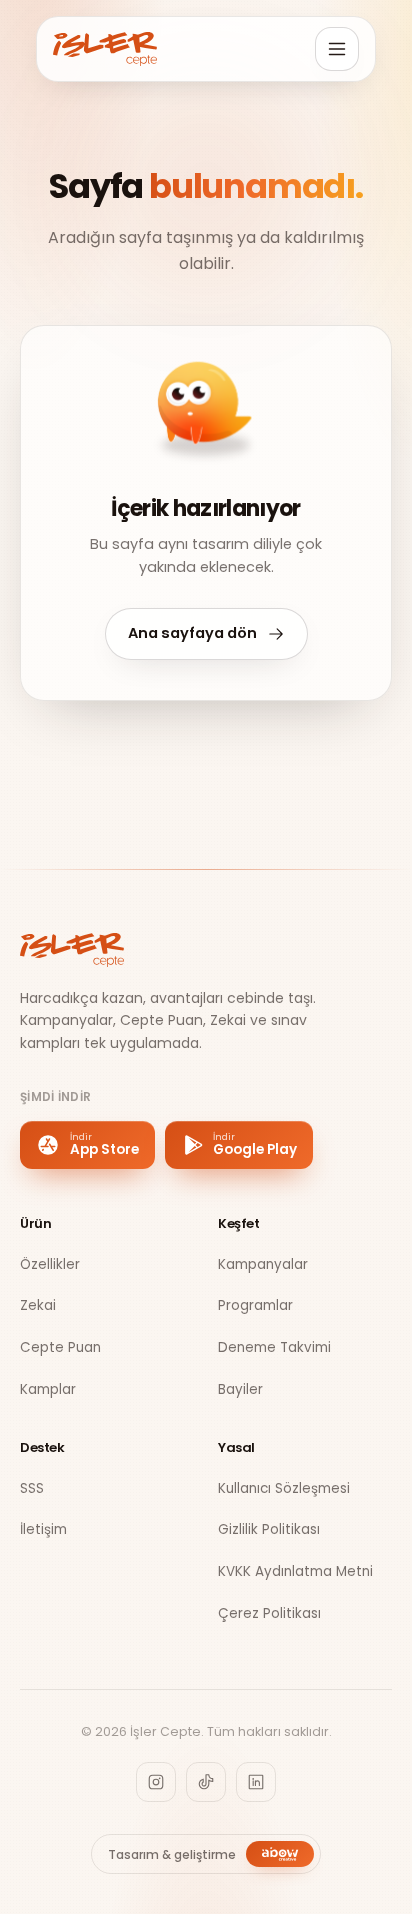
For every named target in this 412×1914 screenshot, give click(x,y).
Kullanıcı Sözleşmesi (284, 1488)
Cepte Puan (60, 1347)
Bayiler (240, 1389)
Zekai (38, 1305)
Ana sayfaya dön (192, 633)
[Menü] (337, 49)
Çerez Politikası (269, 1613)
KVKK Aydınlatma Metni (295, 1571)
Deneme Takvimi (274, 1347)
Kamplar (48, 1389)
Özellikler (50, 1264)
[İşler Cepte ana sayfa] (105, 49)
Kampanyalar (263, 1264)
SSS (32, 1488)
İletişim (43, 1529)
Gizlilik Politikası (269, 1529)
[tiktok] (206, 1782)
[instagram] (156, 1782)
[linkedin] (256, 1782)
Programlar (255, 1305)
